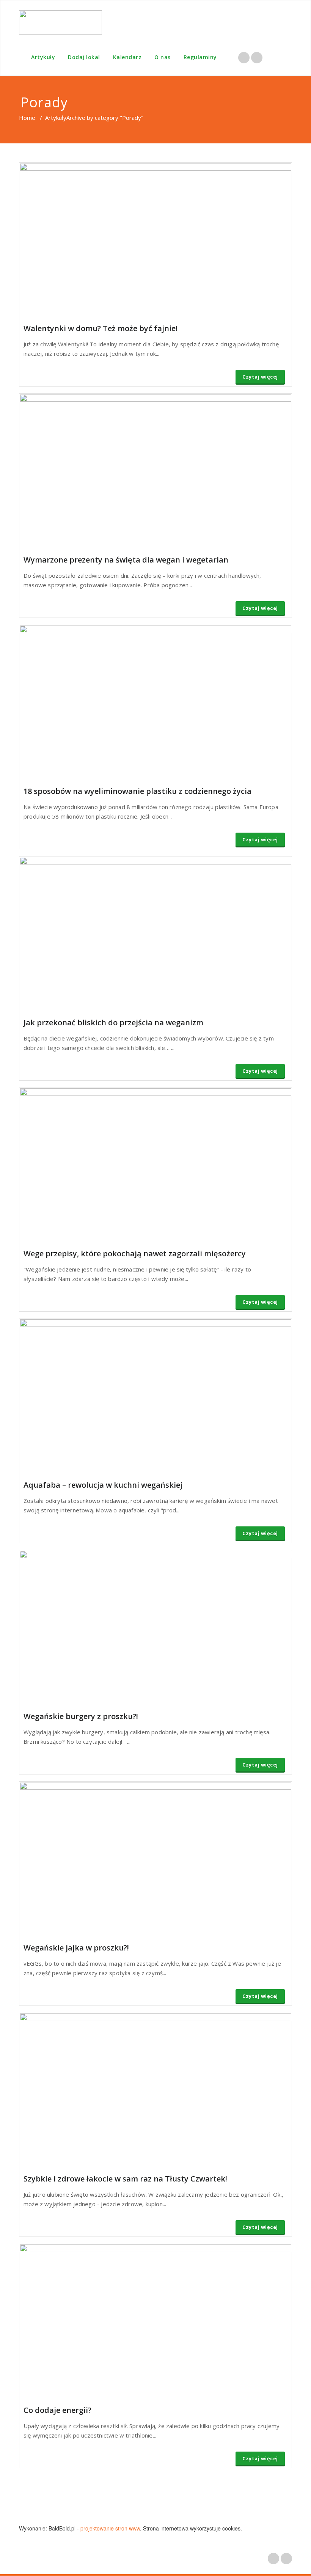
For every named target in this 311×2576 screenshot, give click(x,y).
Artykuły (43, 57)
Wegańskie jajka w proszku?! (76, 1948)
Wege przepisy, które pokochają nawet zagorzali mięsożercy (135, 1253)
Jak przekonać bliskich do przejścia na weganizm (113, 1022)
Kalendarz (127, 57)
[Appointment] (60, 22)
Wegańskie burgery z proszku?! (81, 1716)
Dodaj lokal (84, 57)
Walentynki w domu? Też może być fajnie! (101, 328)
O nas (163, 57)
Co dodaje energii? (57, 2410)
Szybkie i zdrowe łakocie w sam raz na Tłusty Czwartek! (125, 2179)
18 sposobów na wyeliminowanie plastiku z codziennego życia (137, 791)
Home (27, 118)
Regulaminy (200, 57)
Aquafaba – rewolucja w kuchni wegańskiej (103, 1485)
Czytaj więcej (260, 377)
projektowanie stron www (110, 2528)
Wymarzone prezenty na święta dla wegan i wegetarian (126, 560)
